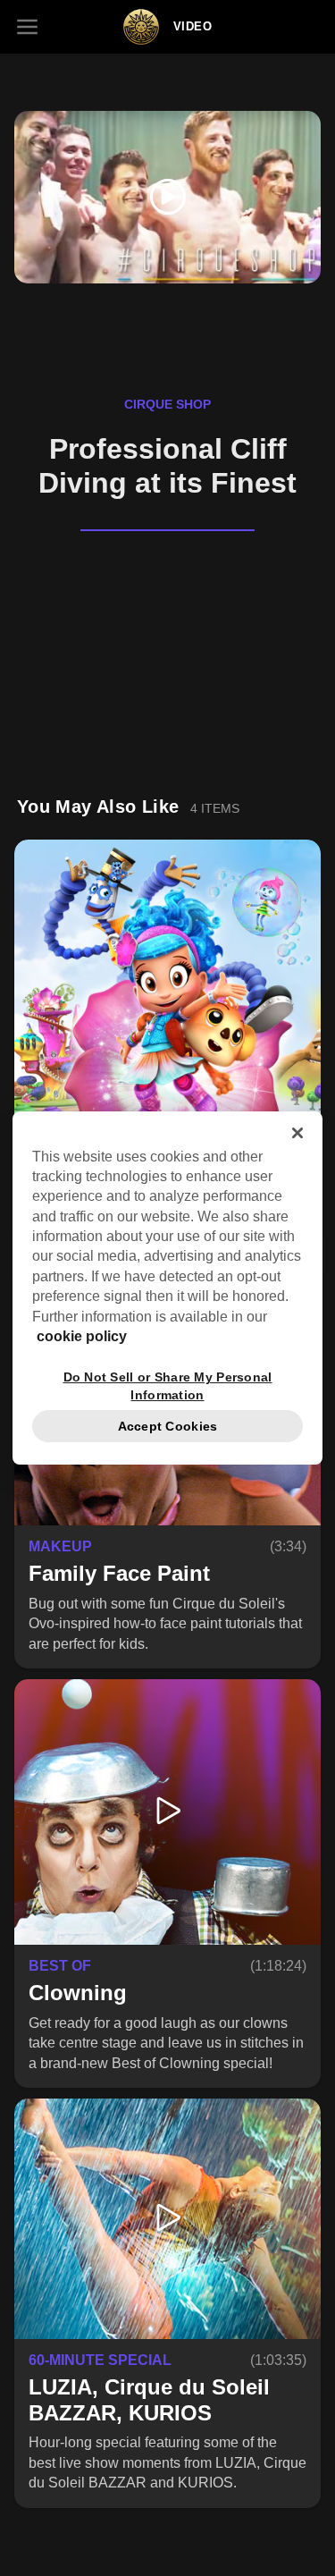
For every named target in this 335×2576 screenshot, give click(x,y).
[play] (167, 197)
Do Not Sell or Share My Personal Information (168, 1385)
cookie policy (82, 1336)
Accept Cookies (168, 1426)
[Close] (297, 1133)
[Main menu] (27, 27)
